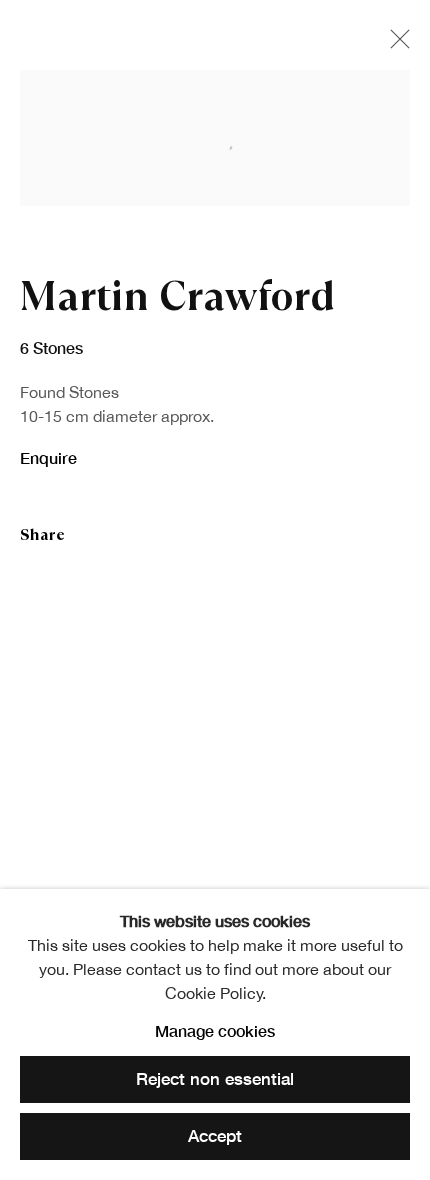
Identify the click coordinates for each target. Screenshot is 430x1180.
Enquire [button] (48, 457)
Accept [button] (215, 1135)
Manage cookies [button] (215, 1030)
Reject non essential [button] (215, 1079)
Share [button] (42, 534)
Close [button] (395, 45)
